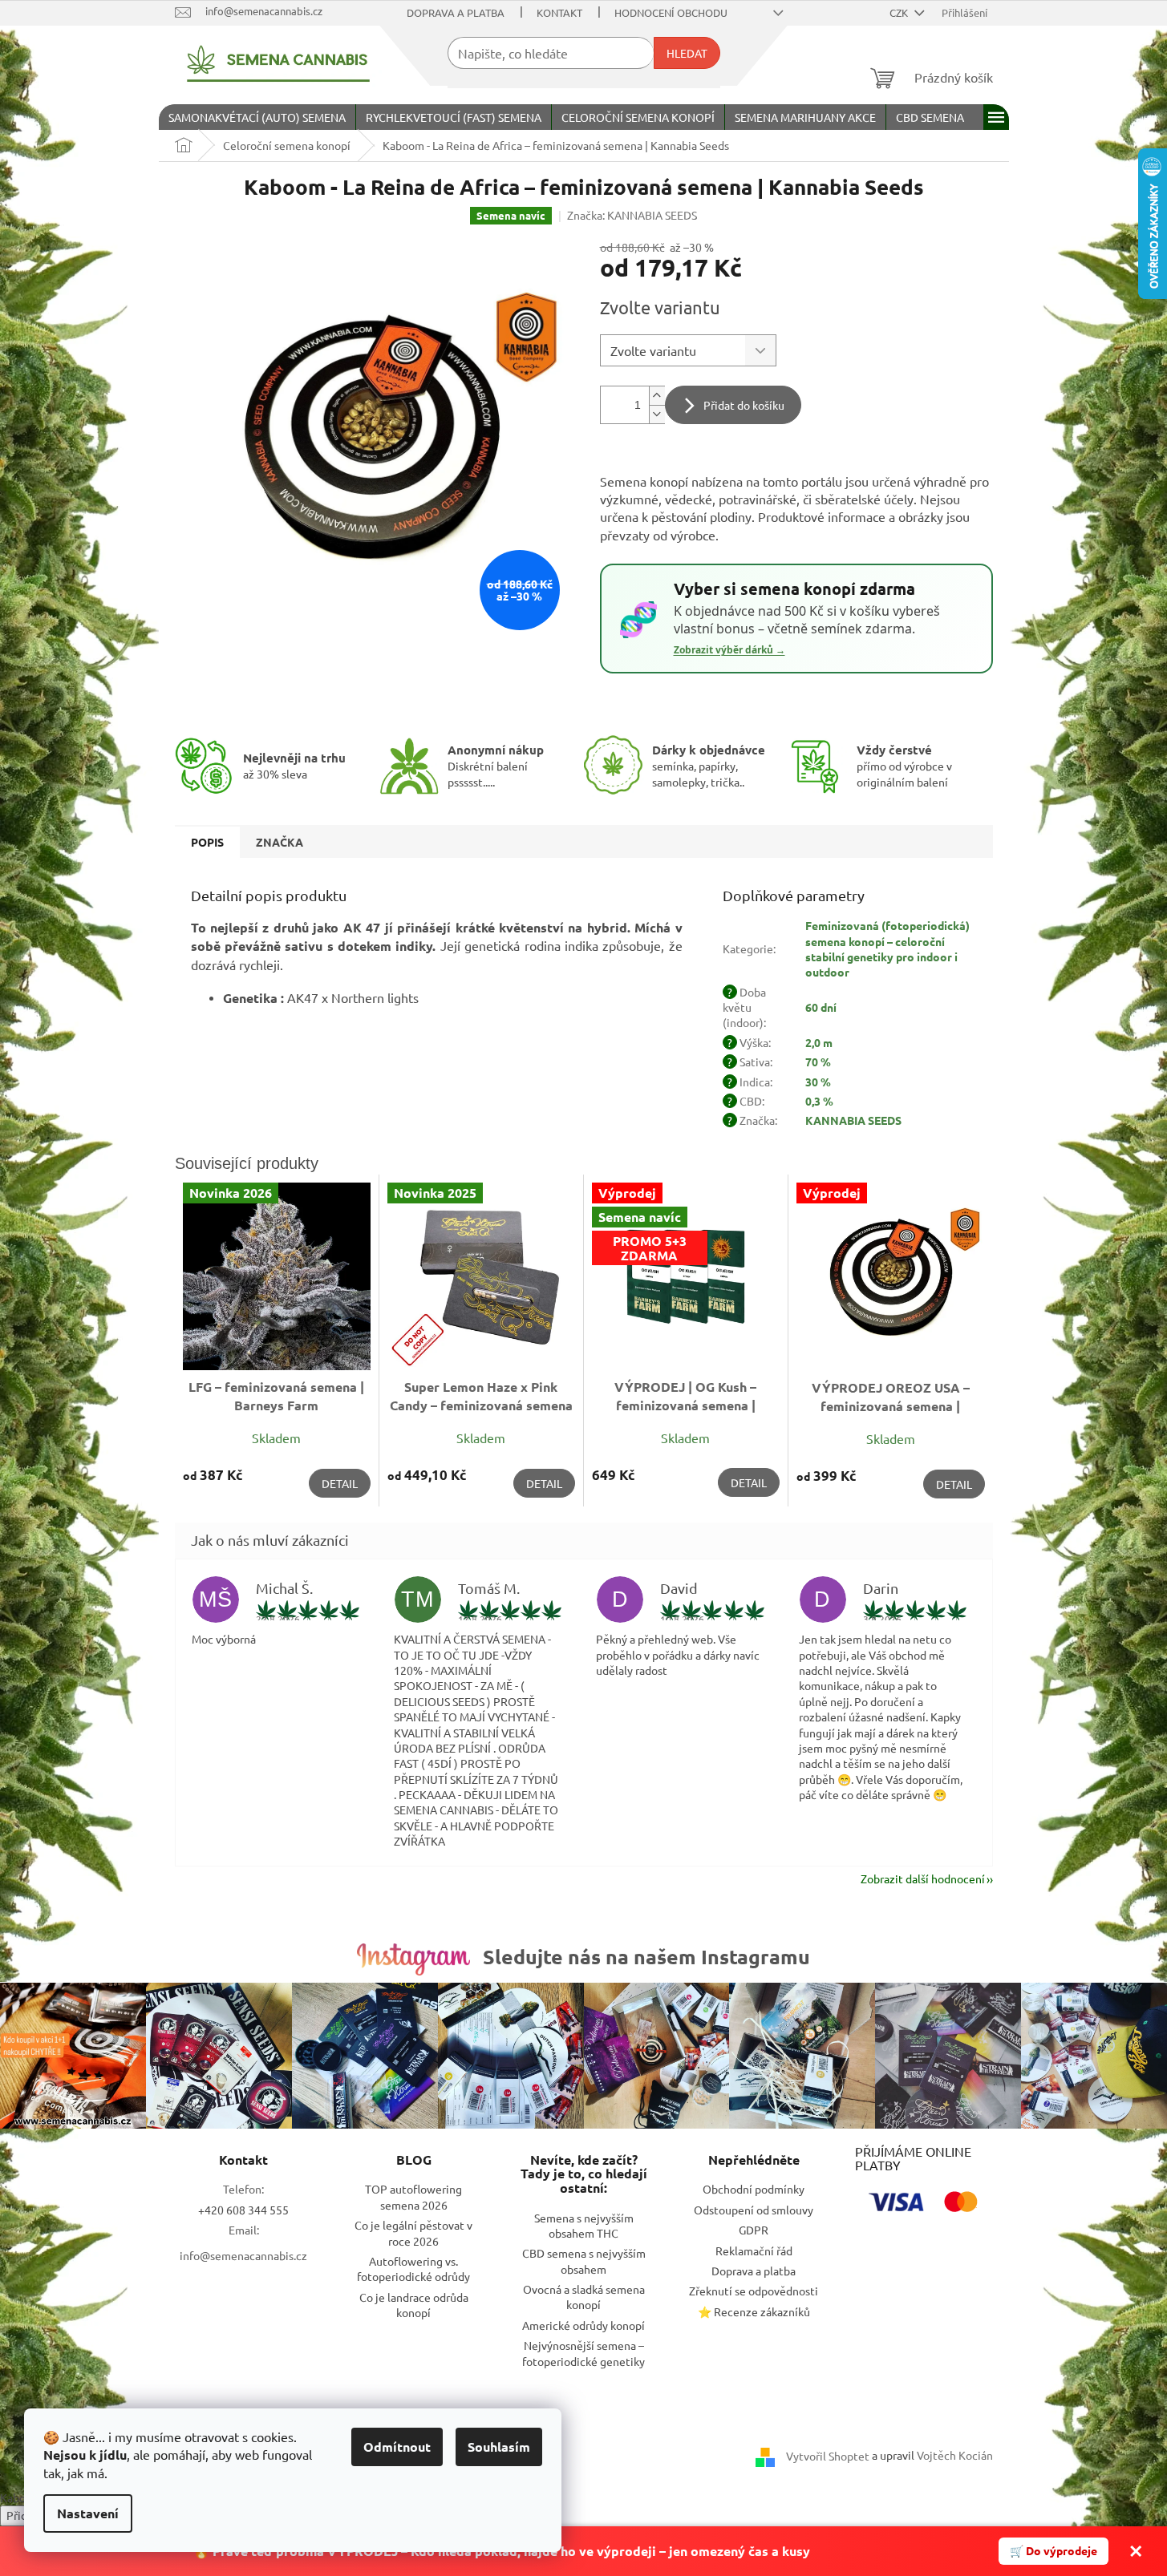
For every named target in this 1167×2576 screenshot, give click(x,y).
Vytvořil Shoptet (828, 2456)
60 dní (821, 1007)
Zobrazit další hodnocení (923, 1878)
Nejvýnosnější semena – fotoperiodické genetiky (583, 2353)
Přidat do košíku (744, 405)
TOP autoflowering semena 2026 (413, 2196)
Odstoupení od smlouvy (754, 2210)
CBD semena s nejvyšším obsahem (584, 2261)
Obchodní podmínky (754, 2189)
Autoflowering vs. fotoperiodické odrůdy (413, 2269)
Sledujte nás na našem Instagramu (646, 1956)
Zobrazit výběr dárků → (729, 650)
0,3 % (819, 1101)
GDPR (754, 2230)
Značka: (632, 215)
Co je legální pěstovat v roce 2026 (413, 2232)
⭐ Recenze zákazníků (754, 2311)
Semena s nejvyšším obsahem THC (584, 2225)
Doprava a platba (456, 12)
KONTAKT (559, 12)
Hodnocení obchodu (671, 12)
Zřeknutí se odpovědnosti (754, 2291)
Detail (340, 1483)
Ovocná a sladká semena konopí (584, 2297)
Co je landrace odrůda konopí (414, 2305)
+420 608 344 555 (243, 2210)
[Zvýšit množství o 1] (657, 396)
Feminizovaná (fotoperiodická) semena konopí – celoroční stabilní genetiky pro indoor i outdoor (887, 948)
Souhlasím (499, 2447)
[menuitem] (257, 117)
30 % (818, 1082)
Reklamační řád (754, 2250)
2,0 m (819, 1042)
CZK (900, 12)
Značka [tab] (280, 842)
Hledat (687, 53)
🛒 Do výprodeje (1054, 2550)
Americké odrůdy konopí (583, 2325)
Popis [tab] (207, 842)
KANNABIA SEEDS (853, 1120)
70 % (818, 1062)
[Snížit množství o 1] (657, 414)
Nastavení (88, 2513)
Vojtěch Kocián (955, 2455)
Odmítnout (397, 2447)
